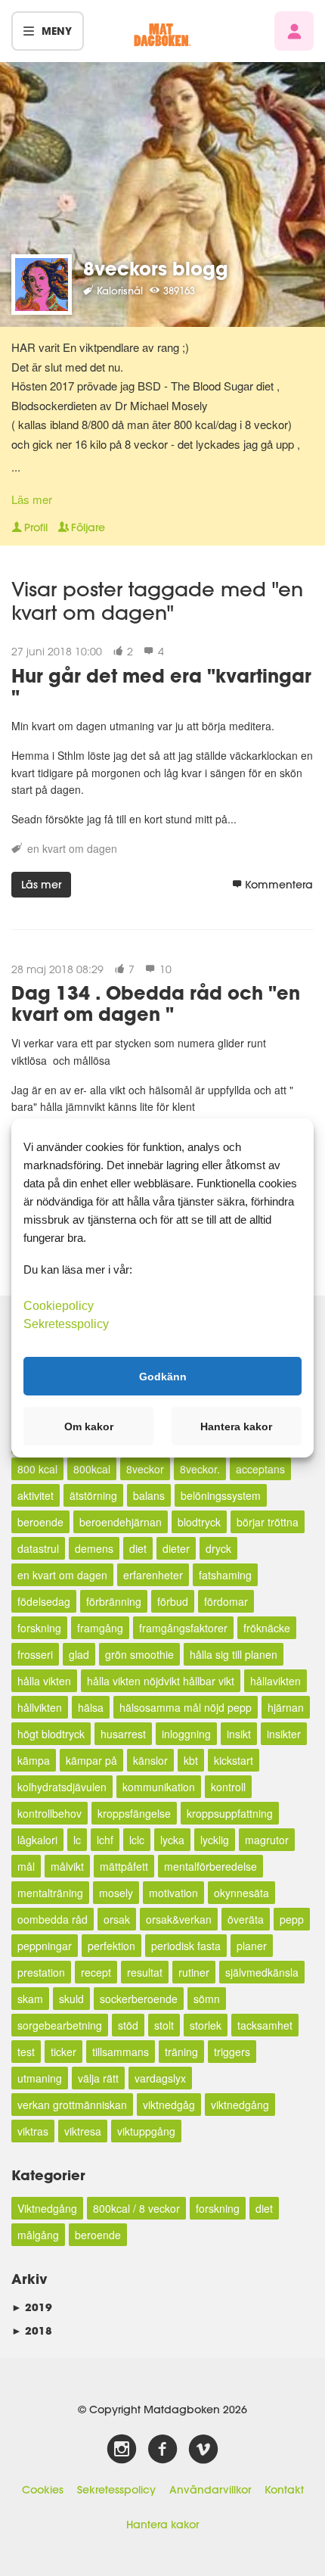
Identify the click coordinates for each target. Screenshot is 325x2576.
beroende (40, 1522)
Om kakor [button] (89, 1426)
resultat (145, 1972)
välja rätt (98, 2078)
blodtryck (199, 1522)
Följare (88, 527)
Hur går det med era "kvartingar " (161, 686)
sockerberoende (139, 1999)
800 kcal (37, 1469)
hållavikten (275, 1681)
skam (30, 1999)
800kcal (92, 1469)
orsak (117, 1919)
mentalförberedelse (210, 1866)
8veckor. (200, 1469)
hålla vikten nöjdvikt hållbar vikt (161, 1681)
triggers (232, 2052)
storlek (206, 2025)
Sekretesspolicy (116, 2490)
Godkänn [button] (163, 1376)
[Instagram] (122, 2450)
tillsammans (121, 2052)
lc (77, 1840)
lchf (105, 1840)
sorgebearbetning (60, 2025)
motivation (173, 1893)
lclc (137, 1840)
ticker (63, 2052)
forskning (39, 1628)
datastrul (38, 1548)
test (26, 2052)
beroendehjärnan (121, 1522)
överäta (246, 1919)
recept (96, 1972)
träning (181, 2052)
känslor (150, 1760)
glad (79, 1654)
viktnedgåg (169, 2105)
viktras (33, 2131)
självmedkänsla (262, 1972)
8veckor (145, 1469)
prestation (41, 1972)
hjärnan (286, 1707)
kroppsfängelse (134, 1813)
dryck (218, 1548)
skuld (71, 1999)
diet (138, 1548)
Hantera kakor (162, 2525)
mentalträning (50, 1893)
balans (149, 1495)
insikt (239, 1734)
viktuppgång (146, 2131)
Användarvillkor (210, 2490)
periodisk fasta (186, 1946)
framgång (100, 1628)
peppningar (45, 1946)
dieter (176, 1548)
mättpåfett (124, 1866)
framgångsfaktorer (183, 1628)
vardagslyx (160, 2078)
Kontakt (284, 2490)
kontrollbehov (50, 1813)
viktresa (83, 2131)
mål (26, 1866)
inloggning (186, 1734)
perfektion (111, 1946)
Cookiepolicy (59, 1306)
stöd (128, 2025)
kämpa (34, 1760)
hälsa (91, 1707)
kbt (191, 1760)
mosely (116, 1893)
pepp (292, 1919)
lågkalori (37, 1840)
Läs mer (32, 499)
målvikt (67, 1866)
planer (252, 1946)
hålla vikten (44, 1681)
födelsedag (44, 1601)
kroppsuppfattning (230, 1813)
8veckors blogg (156, 268)
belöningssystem (221, 1495)
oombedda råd (53, 1919)
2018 (32, 2330)
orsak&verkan (179, 1919)
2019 (32, 2307)
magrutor (267, 1840)
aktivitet (36, 1495)
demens (94, 1548)
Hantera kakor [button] (236, 1426)
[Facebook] (162, 2450)
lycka (172, 1840)
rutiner (194, 1972)
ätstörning (93, 1495)
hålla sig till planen (234, 1654)
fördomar (226, 1601)
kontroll (228, 1787)
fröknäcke (267, 1628)
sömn (207, 1999)
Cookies (43, 2490)
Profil (36, 527)
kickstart (234, 1760)
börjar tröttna (268, 1522)
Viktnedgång (47, 2208)
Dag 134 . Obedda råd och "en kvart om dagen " (156, 1003)
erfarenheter (153, 1575)
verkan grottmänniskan (72, 2105)
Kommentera (279, 885)
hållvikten (40, 1707)
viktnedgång (240, 2105)
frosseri (35, 1654)
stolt (164, 2025)
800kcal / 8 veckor (136, 2208)
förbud (173, 1601)
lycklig (215, 1840)
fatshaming (225, 1575)
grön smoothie (139, 1654)
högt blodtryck (51, 1734)
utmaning (40, 2078)
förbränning (114, 1601)
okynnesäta (241, 1893)
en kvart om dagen (72, 848)
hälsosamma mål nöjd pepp (186, 1707)
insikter (284, 1734)
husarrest (123, 1734)
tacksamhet (265, 2025)
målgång (38, 2235)
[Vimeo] (203, 2450)
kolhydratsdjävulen (62, 1787)
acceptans (260, 1469)
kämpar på (91, 1760)
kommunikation (159, 1787)
